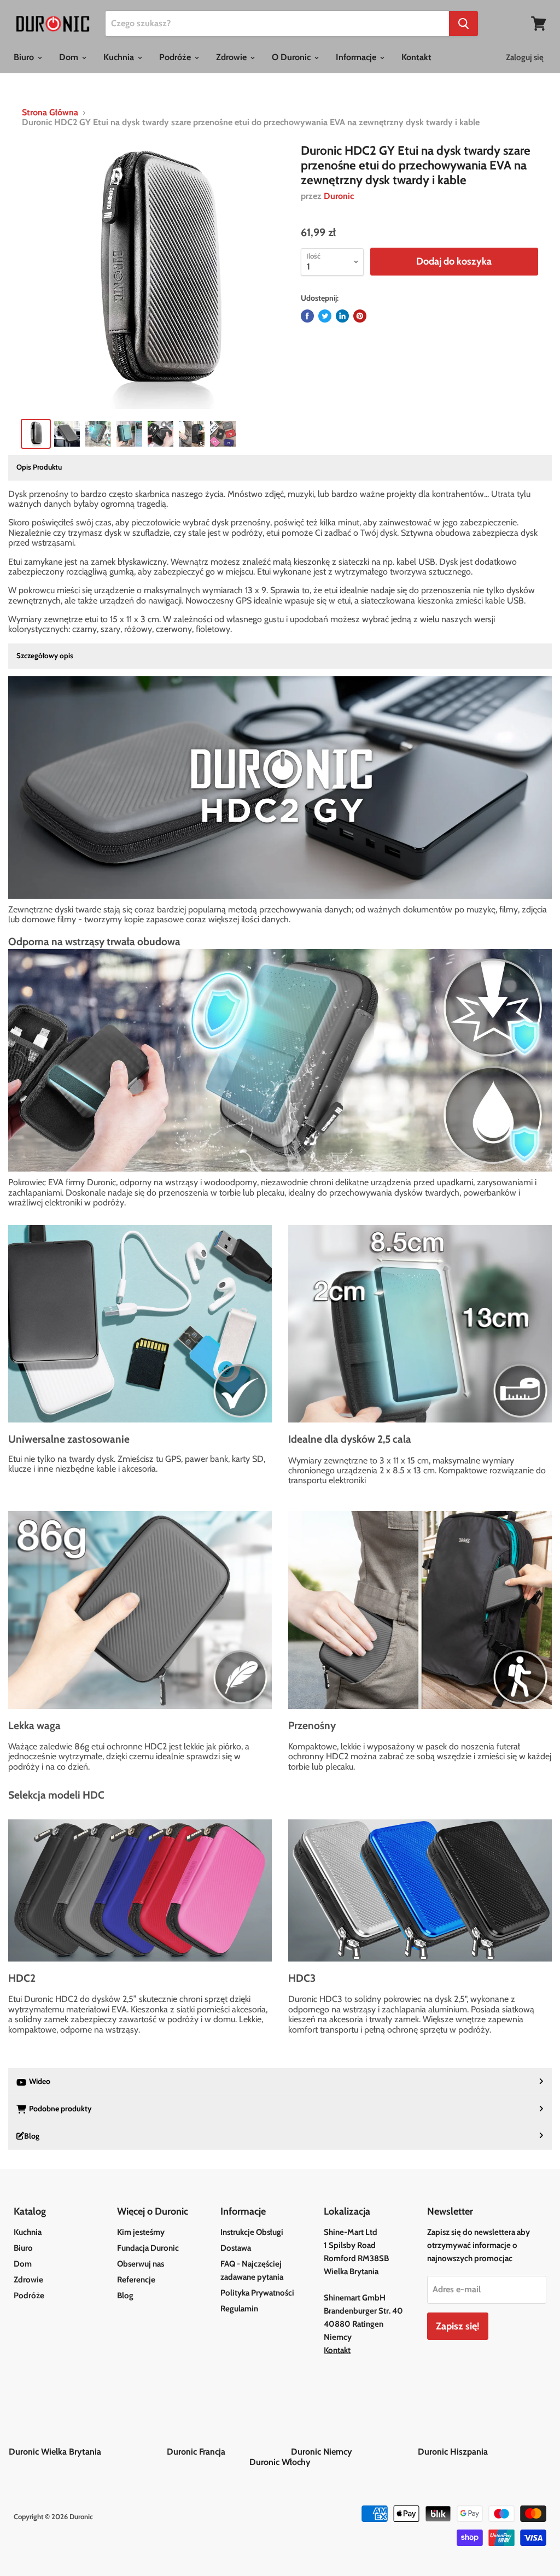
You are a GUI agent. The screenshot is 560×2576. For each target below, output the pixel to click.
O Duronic (292, 57)
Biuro (25, 57)
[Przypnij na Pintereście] (360, 316)
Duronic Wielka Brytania (87, 2452)
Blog (125, 2296)
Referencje (136, 2280)
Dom (70, 57)
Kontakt (416, 57)
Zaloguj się (525, 57)
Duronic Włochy (280, 2462)
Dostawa (236, 2248)
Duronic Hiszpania (485, 2452)
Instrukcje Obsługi (252, 2232)
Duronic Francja (228, 2452)
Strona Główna (50, 113)
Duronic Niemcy (353, 2452)
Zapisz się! (458, 2326)
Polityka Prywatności (257, 2293)
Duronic (339, 196)
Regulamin (239, 2309)
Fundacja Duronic (148, 2248)
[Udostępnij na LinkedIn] (342, 316)
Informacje (357, 57)
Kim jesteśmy (141, 2232)
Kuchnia (120, 57)
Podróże (176, 57)
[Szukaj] (463, 24)
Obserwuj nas (141, 2264)
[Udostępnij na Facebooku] (307, 316)
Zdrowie (232, 57)
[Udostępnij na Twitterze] (325, 316)
